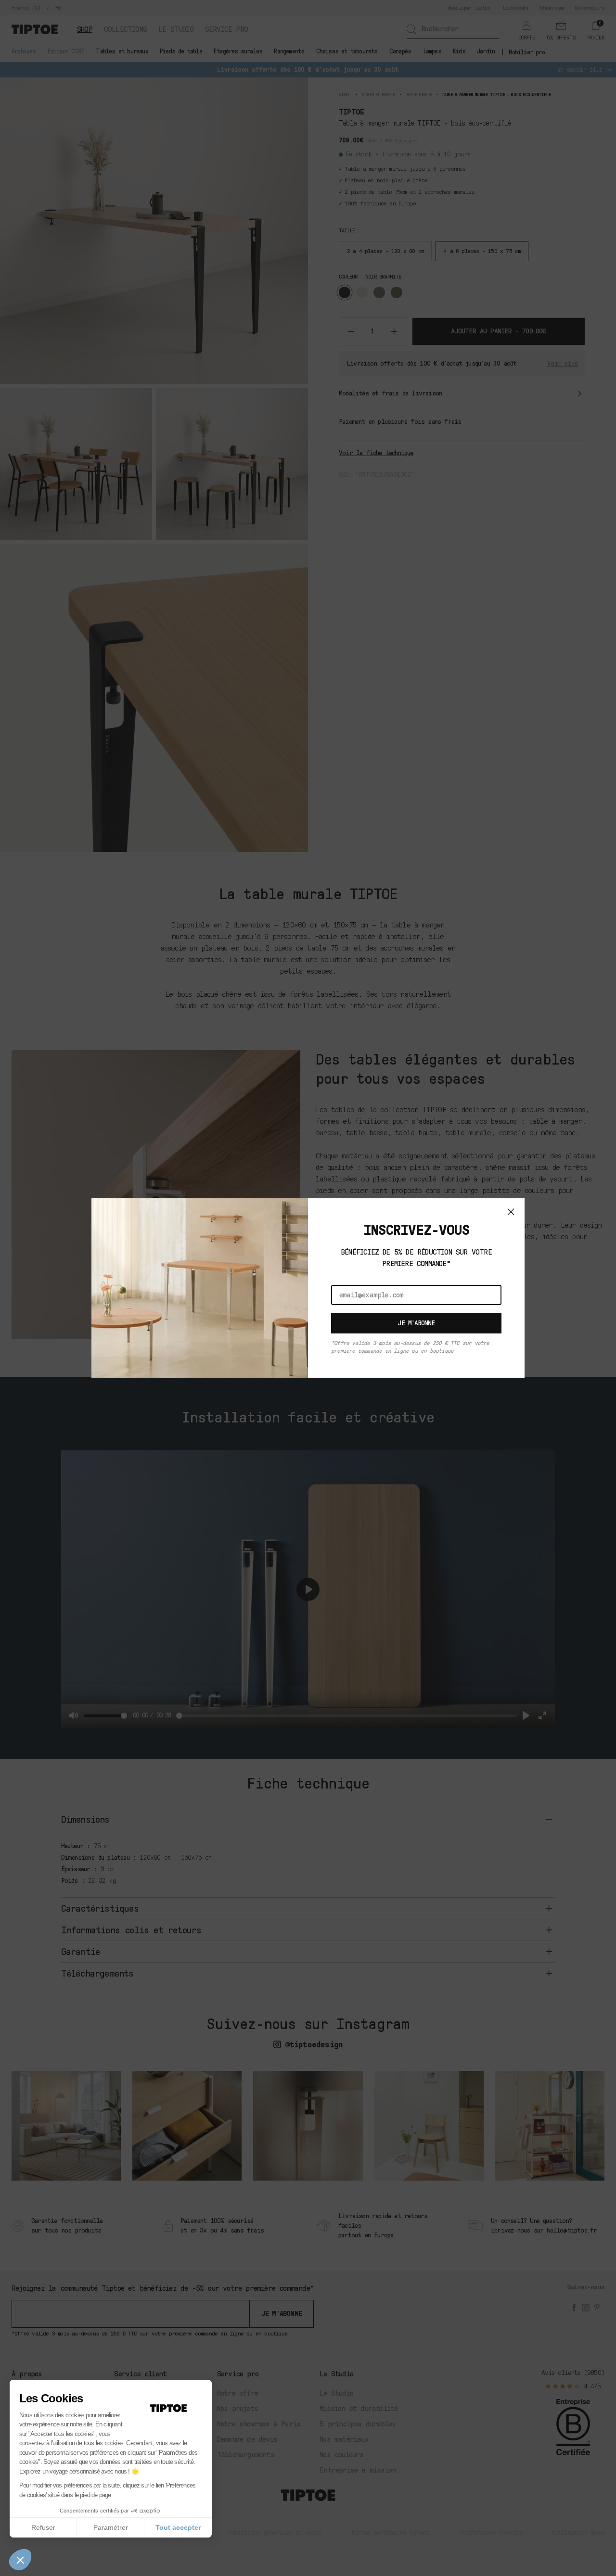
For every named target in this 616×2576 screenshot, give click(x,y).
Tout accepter (178, 2527)
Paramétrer (111, 2527)
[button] (20, 2560)
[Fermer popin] (511, 1212)
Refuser (43, 2527)
